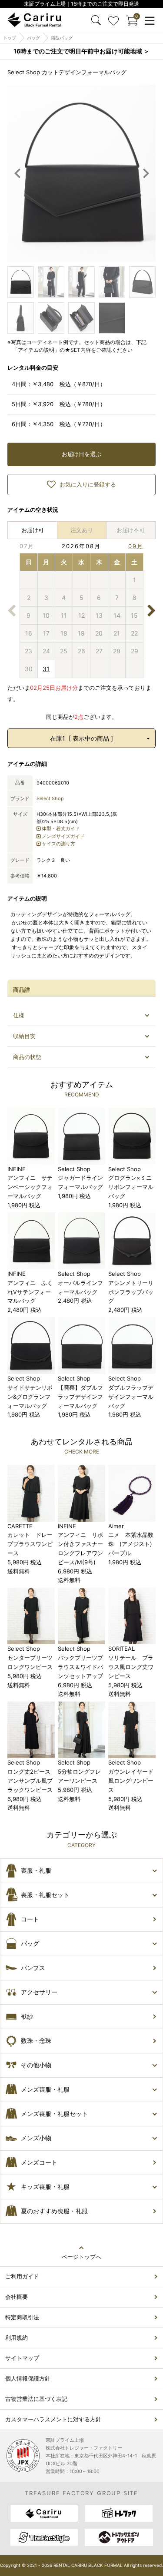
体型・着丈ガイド (61, 828)
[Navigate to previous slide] (17, 173)
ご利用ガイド (22, 2276)
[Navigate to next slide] (146, 173)
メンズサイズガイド (63, 836)
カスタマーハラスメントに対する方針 (53, 2419)
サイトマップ (22, 2358)
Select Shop (50, 798)
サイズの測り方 (58, 844)
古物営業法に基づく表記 (36, 2399)
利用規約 (17, 2338)
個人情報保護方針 (28, 2378)
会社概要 (17, 2297)
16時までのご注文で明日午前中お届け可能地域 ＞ (81, 51)
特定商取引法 (22, 2317)
